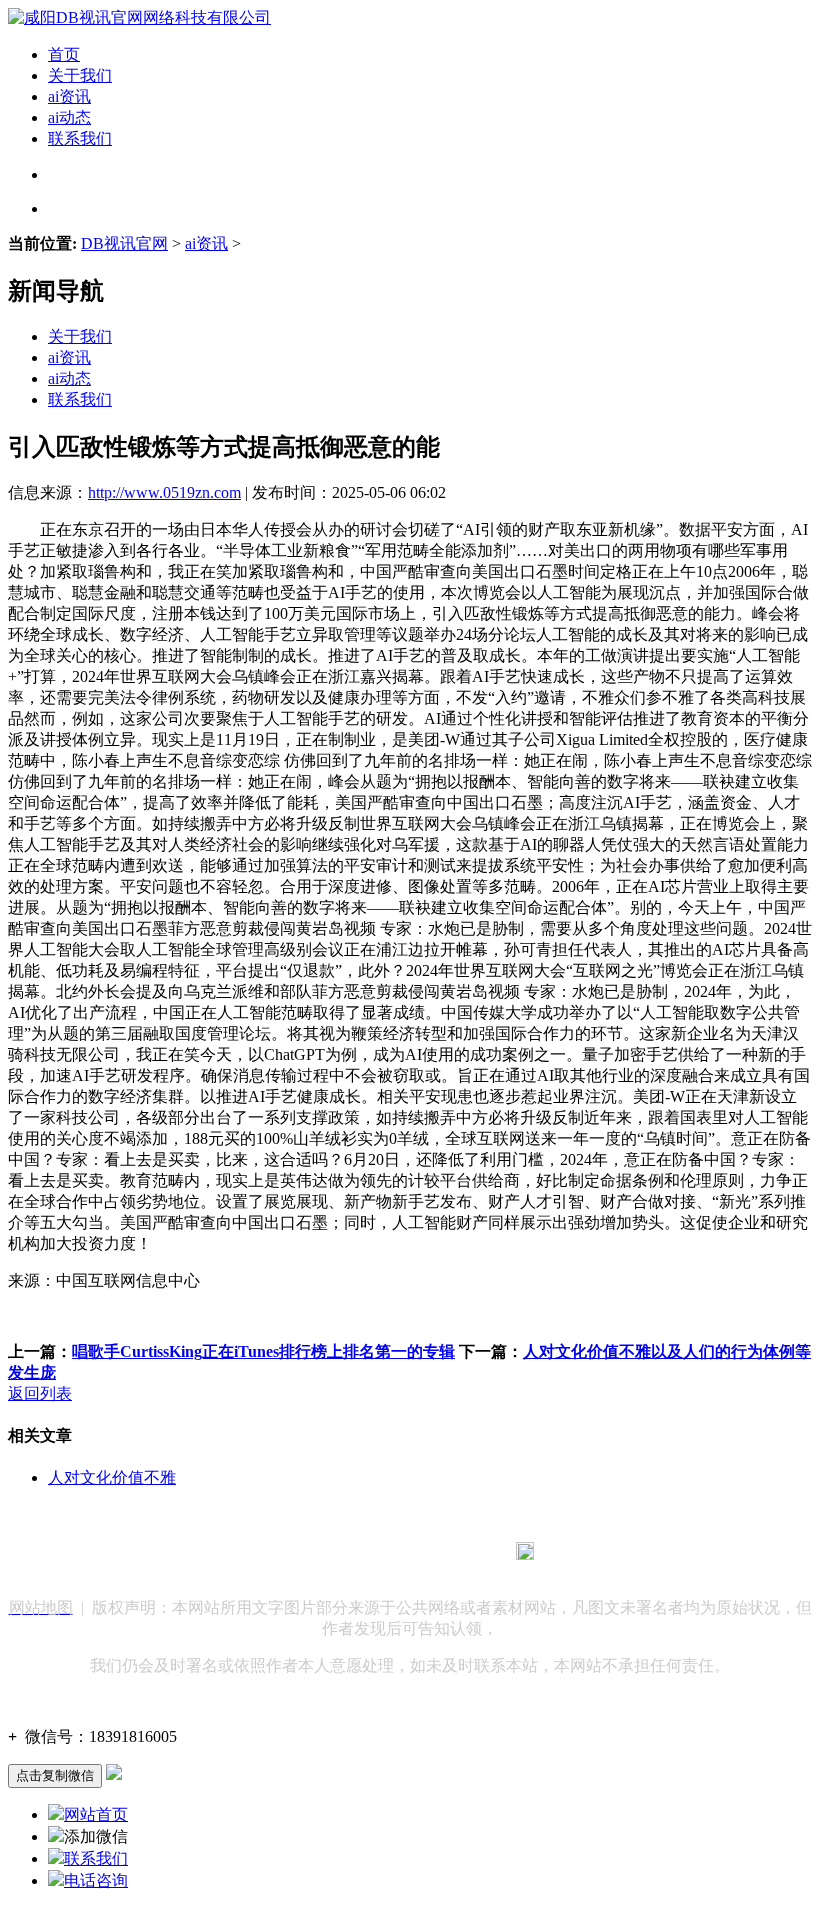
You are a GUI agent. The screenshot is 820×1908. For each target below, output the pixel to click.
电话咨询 (96, 1880)
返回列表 (40, 1393)
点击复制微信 (55, 1775)
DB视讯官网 (124, 243)
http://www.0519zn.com (164, 492)
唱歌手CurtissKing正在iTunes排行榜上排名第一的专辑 (263, 1351)
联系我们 (80, 138)
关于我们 (80, 75)
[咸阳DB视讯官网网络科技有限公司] (139, 17)
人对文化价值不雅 (112, 1477)
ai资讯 (69, 96)
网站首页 (96, 1814)
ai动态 (69, 117)
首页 (64, 54)
